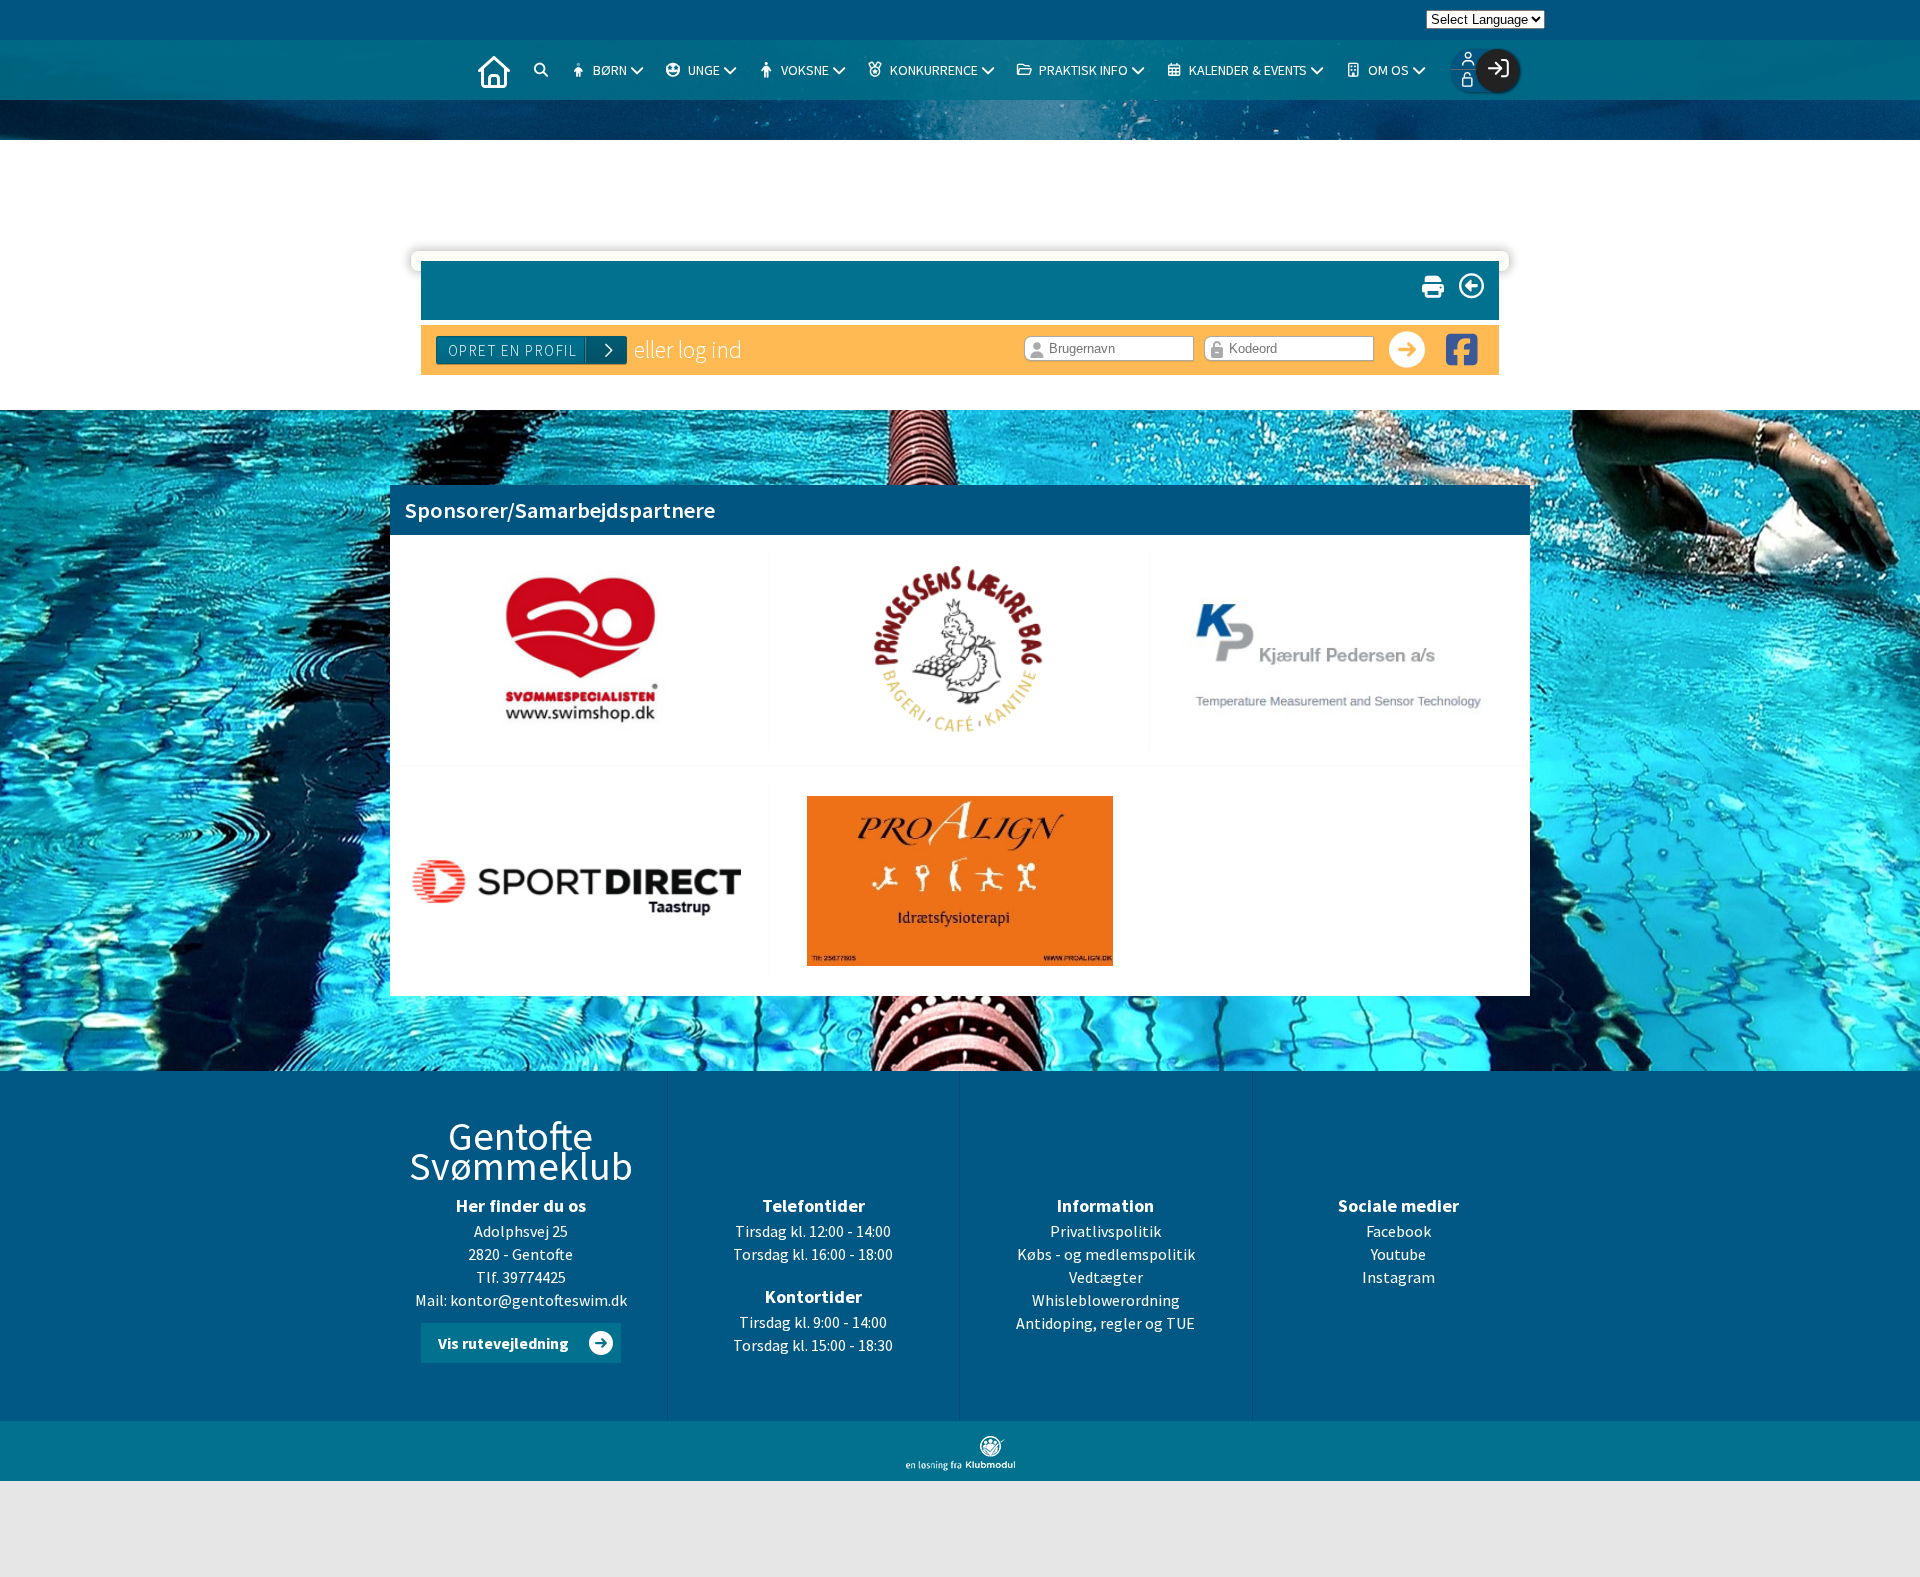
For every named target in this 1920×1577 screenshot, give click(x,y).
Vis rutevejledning (503, 1343)
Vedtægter (1106, 1277)
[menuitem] (494, 70)
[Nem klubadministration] (960, 1465)
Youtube (1398, 1254)
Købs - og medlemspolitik (1106, 1254)
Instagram (1398, 1277)
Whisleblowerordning (1106, 1300)
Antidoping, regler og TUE (1105, 1323)
